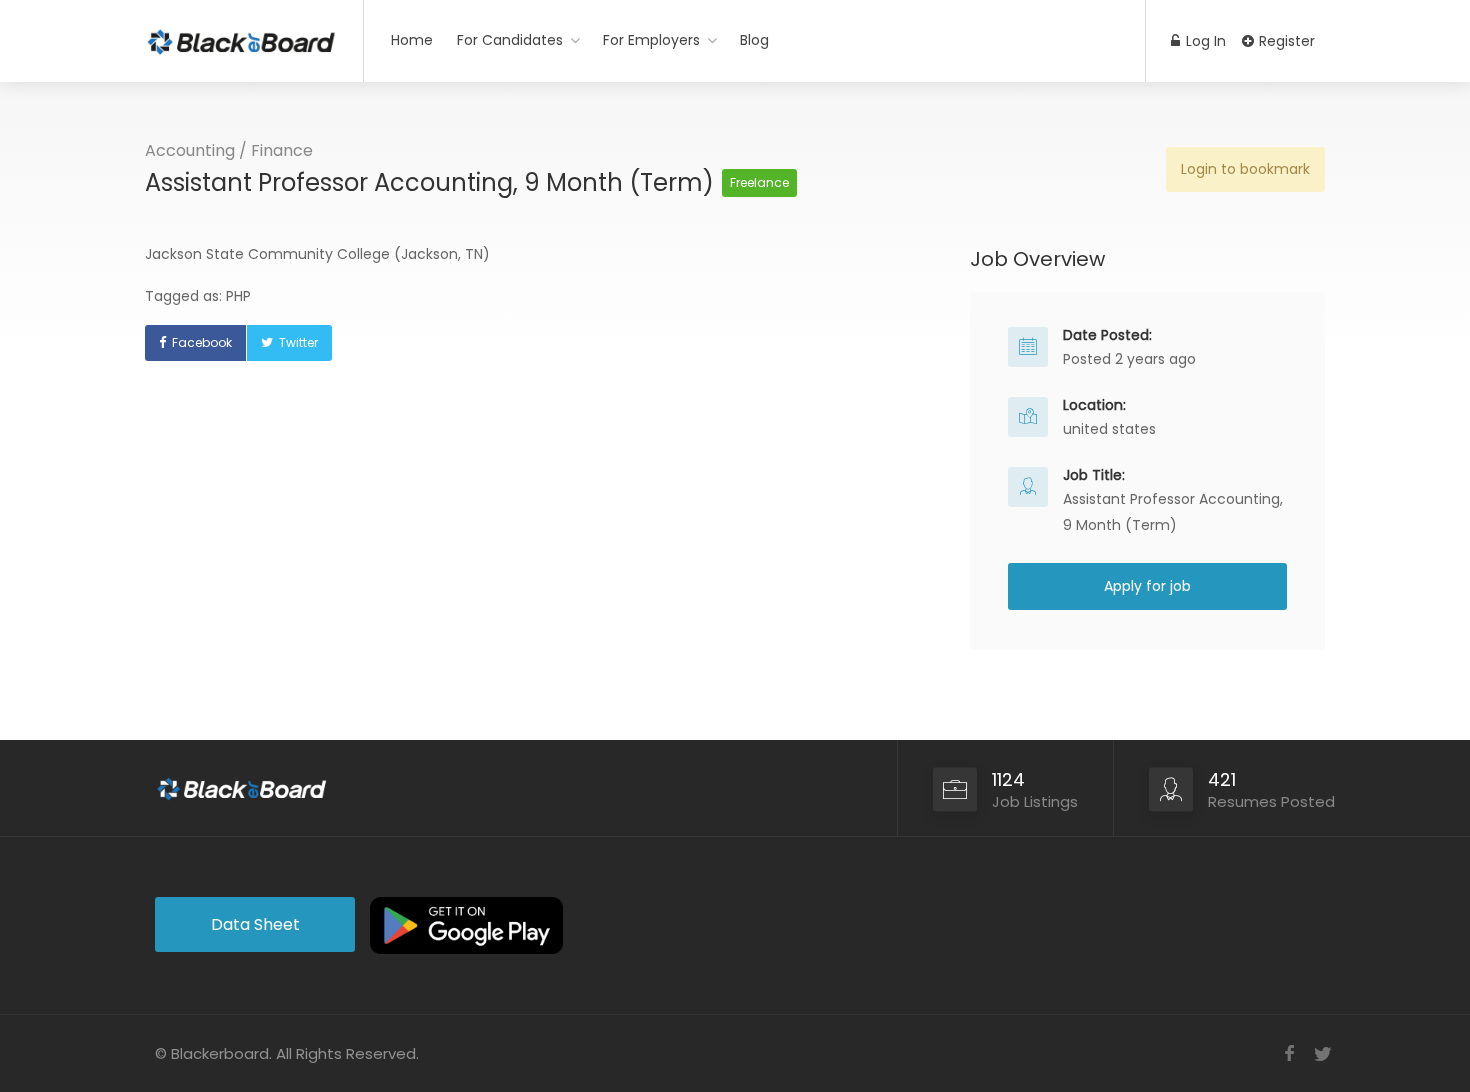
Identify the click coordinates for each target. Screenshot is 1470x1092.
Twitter (298, 342)
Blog (754, 40)
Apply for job (1147, 586)
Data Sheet (255, 924)
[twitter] (1322, 1053)
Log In (1204, 41)
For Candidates (510, 40)
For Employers (651, 40)
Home (412, 40)
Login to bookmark (1245, 169)
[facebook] (1289, 1053)
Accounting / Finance (229, 150)
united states (1109, 429)
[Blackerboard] (241, 34)
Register (1285, 41)
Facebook (202, 342)
